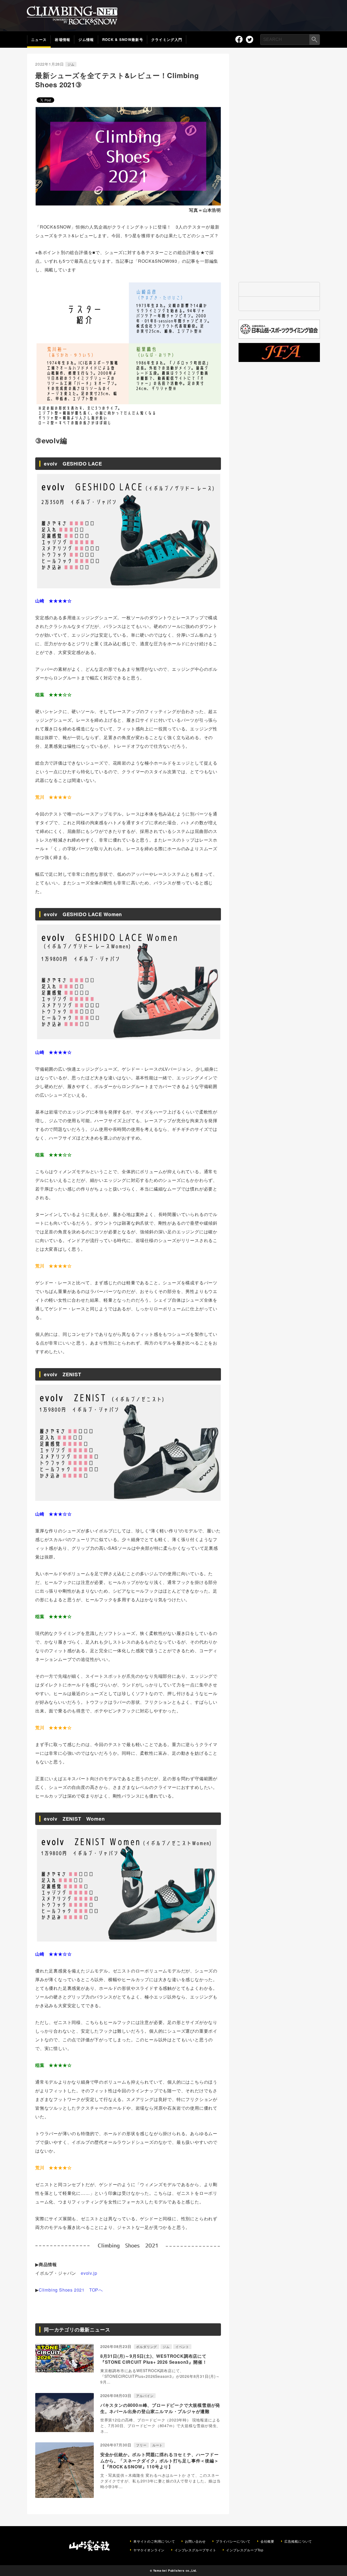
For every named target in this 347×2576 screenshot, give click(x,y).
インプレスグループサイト (195, 2550)
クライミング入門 (167, 39)
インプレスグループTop (245, 2550)
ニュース (39, 39)
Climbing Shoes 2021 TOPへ (71, 2290)
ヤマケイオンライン (149, 2550)
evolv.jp (89, 2273)
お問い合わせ (195, 2541)
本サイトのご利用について (154, 2541)
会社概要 (267, 2541)
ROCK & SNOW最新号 (123, 39)
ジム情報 (86, 39)
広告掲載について (298, 2541)
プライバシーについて (233, 2541)
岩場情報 (62, 39)
